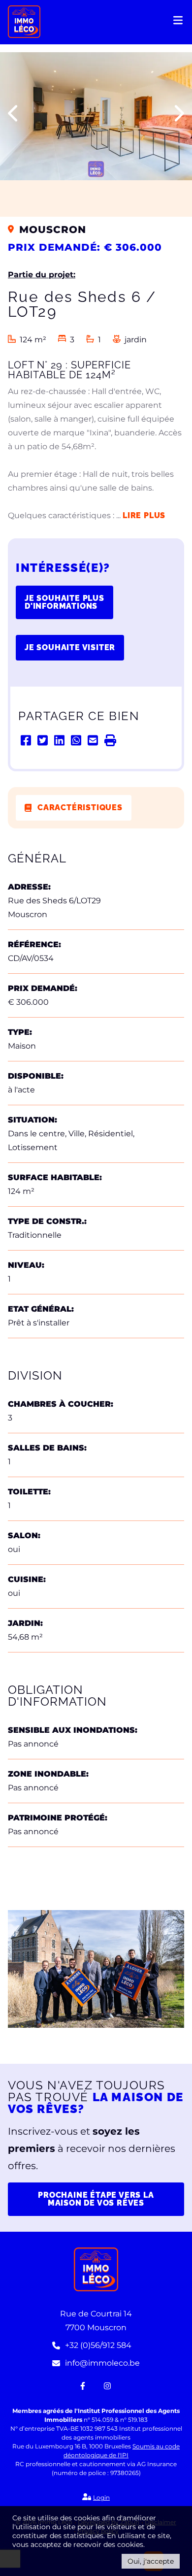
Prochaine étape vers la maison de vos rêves (96, 2199)
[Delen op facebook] (27, 740)
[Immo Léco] (24, 21)
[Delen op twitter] (43, 740)
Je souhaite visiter (70, 647)
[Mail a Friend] (94, 740)
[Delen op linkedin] (60, 740)
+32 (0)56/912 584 (98, 2345)
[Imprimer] (110, 740)
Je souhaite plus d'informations (64, 602)
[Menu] (179, 23)
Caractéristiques (80, 808)
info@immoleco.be (102, 2363)
